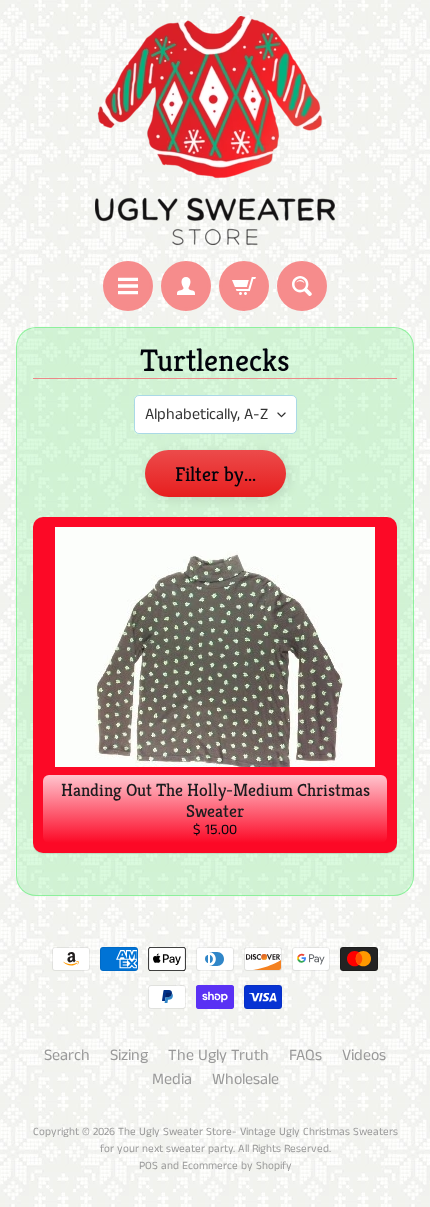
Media (172, 1079)
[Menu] (128, 286)
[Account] (186, 286)
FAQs (305, 1055)
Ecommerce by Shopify (237, 1166)
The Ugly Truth (218, 1055)
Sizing (129, 1055)
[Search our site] (302, 286)
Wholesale (245, 1079)
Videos (364, 1055)
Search (67, 1055)
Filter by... (215, 474)
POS (148, 1166)
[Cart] (244, 286)
